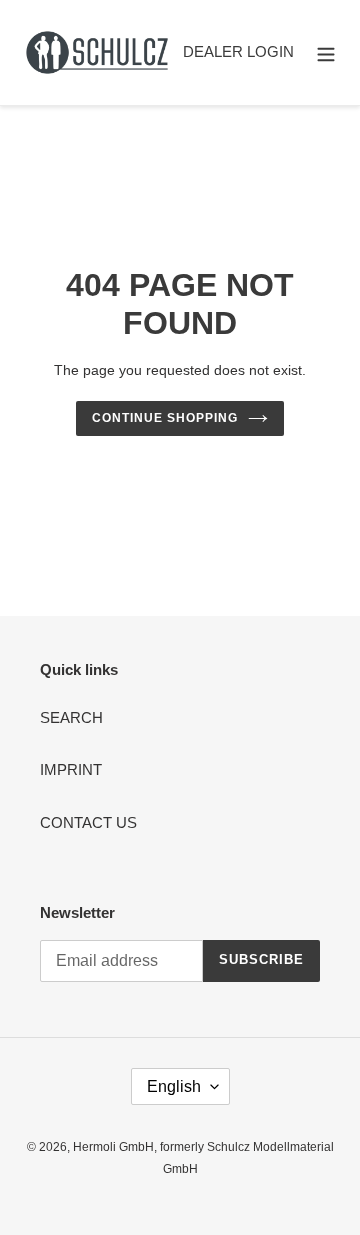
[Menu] (326, 52)
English (174, 1086)
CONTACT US (88, 822)
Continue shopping (165, 418)
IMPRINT (71, 769)
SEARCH (71, 717)
